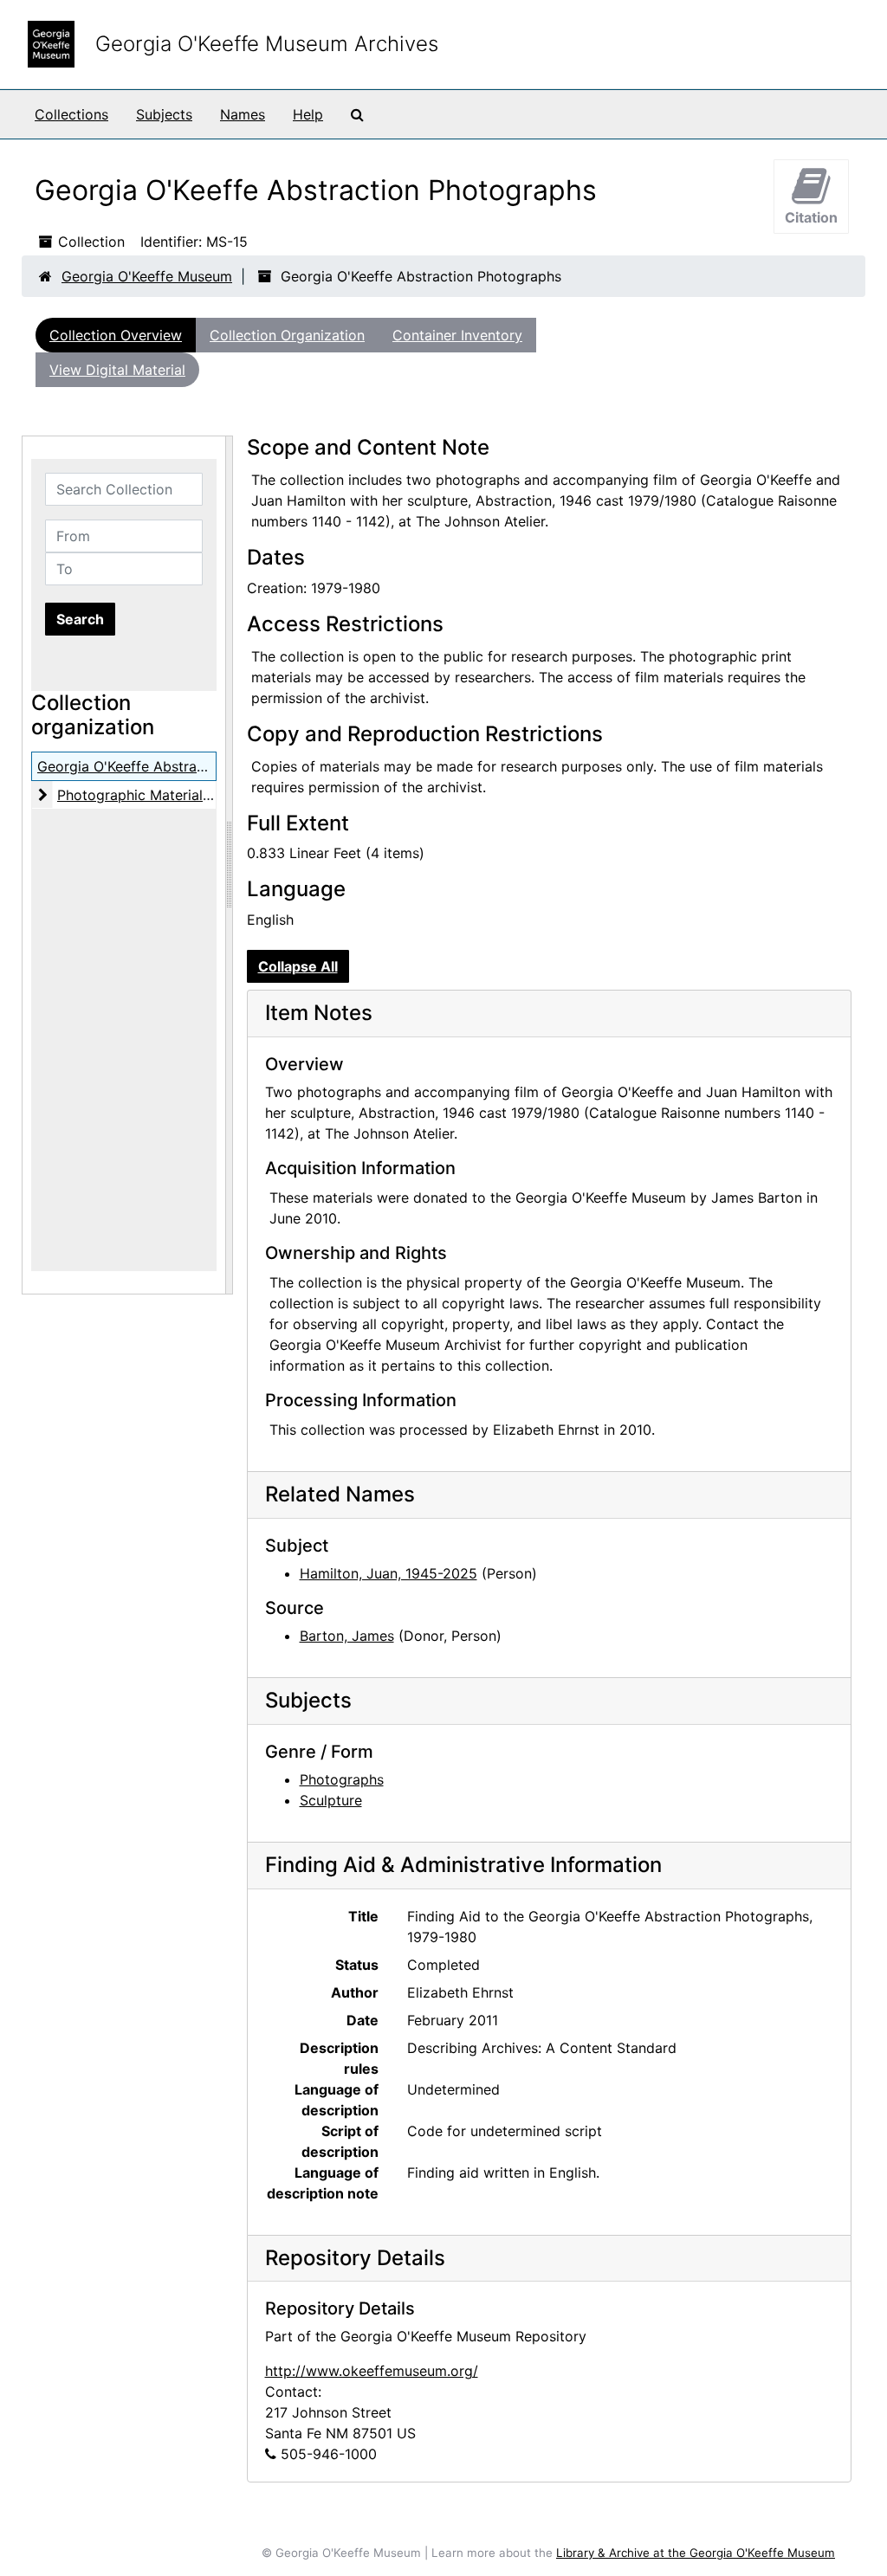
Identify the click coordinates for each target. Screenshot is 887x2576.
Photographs (342, 1779)
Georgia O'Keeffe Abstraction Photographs (178, 766)
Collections (71, 114)
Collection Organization (287, 335)
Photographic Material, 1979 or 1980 (177, 795)
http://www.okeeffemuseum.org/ (372, 2371)
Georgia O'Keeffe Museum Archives (267, 44)
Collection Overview (116, 335)
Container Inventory (457, 335)
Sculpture (331, 1800)
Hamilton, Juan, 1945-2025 (388, 1573)
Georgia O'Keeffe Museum (147, 276)
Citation (811, 217)
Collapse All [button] (298, 966)
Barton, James (347, 1636)
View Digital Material (117, 370)
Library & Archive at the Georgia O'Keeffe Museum (696, 2553)
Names (243, 114)
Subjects (164, 114)
